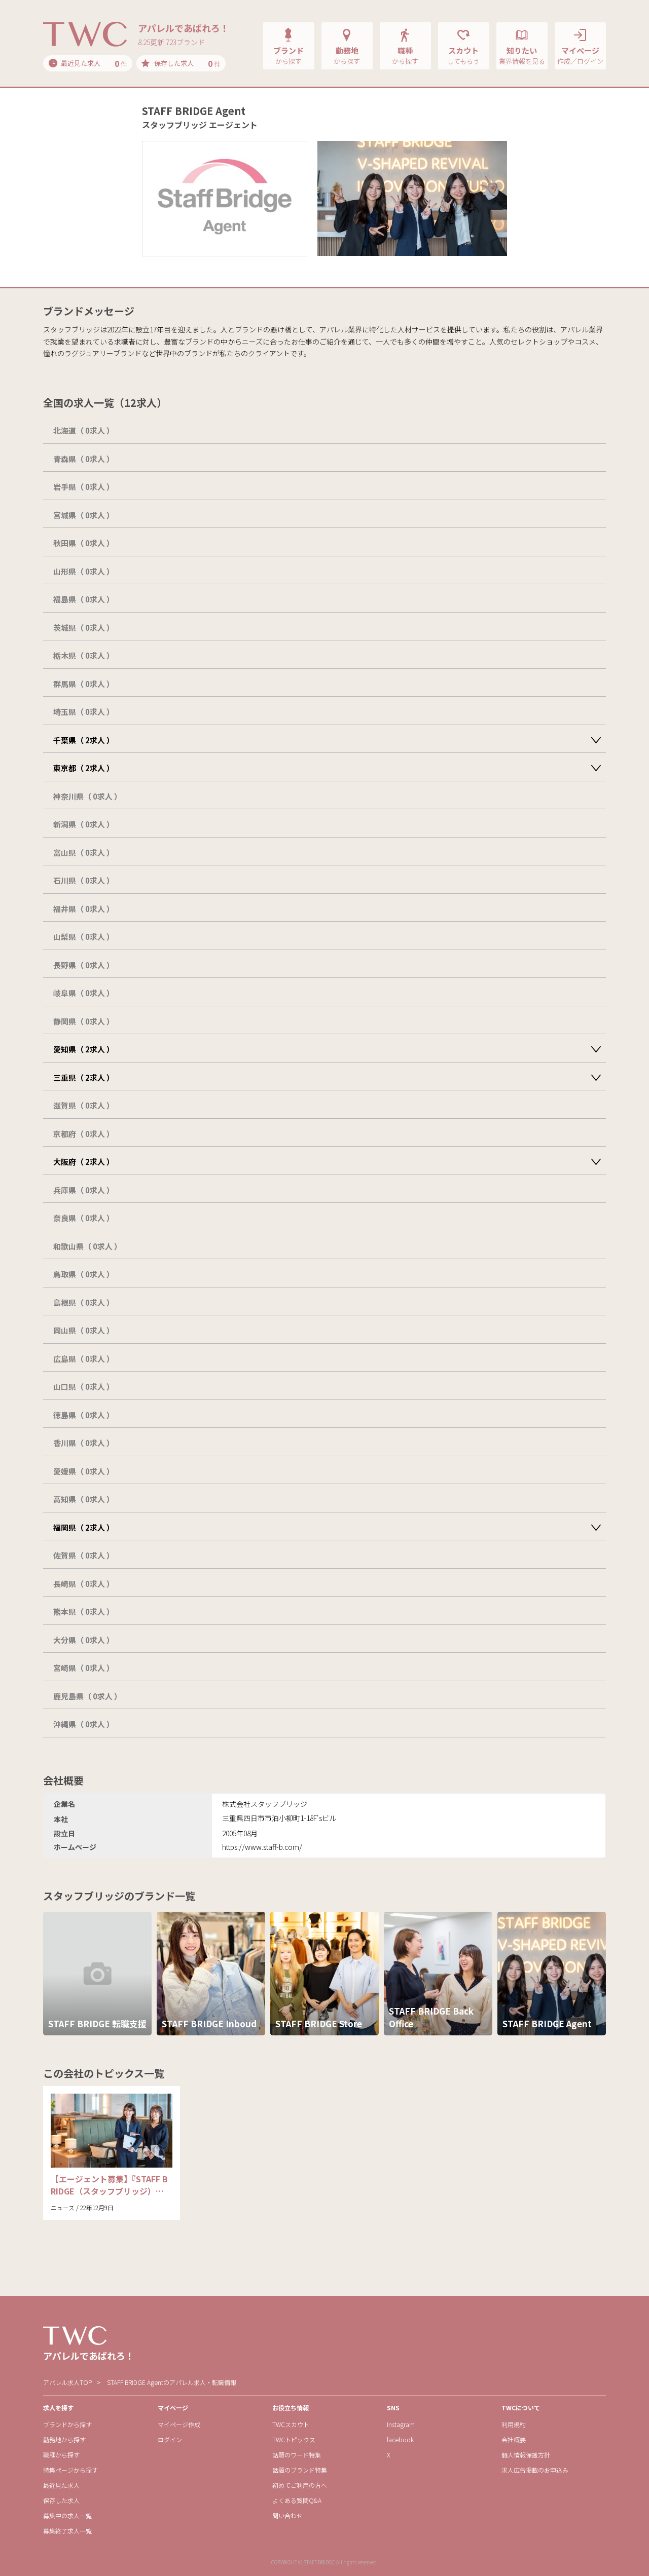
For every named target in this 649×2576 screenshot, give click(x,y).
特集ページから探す (70, 2470)
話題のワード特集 (297, 2455)
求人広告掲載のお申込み (535, 2470)
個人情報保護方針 (526, 2455)
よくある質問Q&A (297, 2500)
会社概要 (514, 2439)
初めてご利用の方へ (300, 2485)
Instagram (401, 2424)
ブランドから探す (67, 2424)
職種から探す (61, 2455)
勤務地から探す (64, 2439)
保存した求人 (61, 2500)
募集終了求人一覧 (67, 2531)
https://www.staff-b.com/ (262, 1847)
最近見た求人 (61, 2485)
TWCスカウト (291, 2424)
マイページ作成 (179, 2424)
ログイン (170, 2439)
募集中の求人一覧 (67, 2515)
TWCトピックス (294, 2439)
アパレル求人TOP (67, 2382)
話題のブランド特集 (300, 2470)
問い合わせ (287, 2515)
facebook (400, 2439)
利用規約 (514, 2424)
